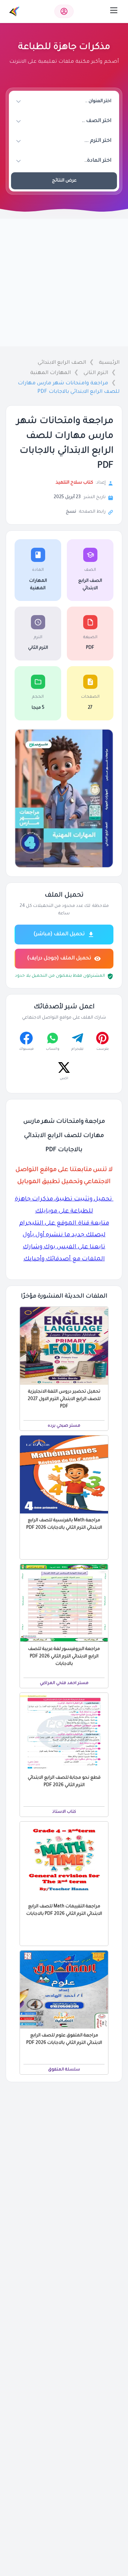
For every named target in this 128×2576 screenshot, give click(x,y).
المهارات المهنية (50, 373)
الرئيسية (109, 363)
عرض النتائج (64, 181)
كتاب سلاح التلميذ (74, 483)
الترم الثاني (96, 373)
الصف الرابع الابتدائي (62, 363)
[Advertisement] (64, 283)
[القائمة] (114, 10)
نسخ (71, 512)
